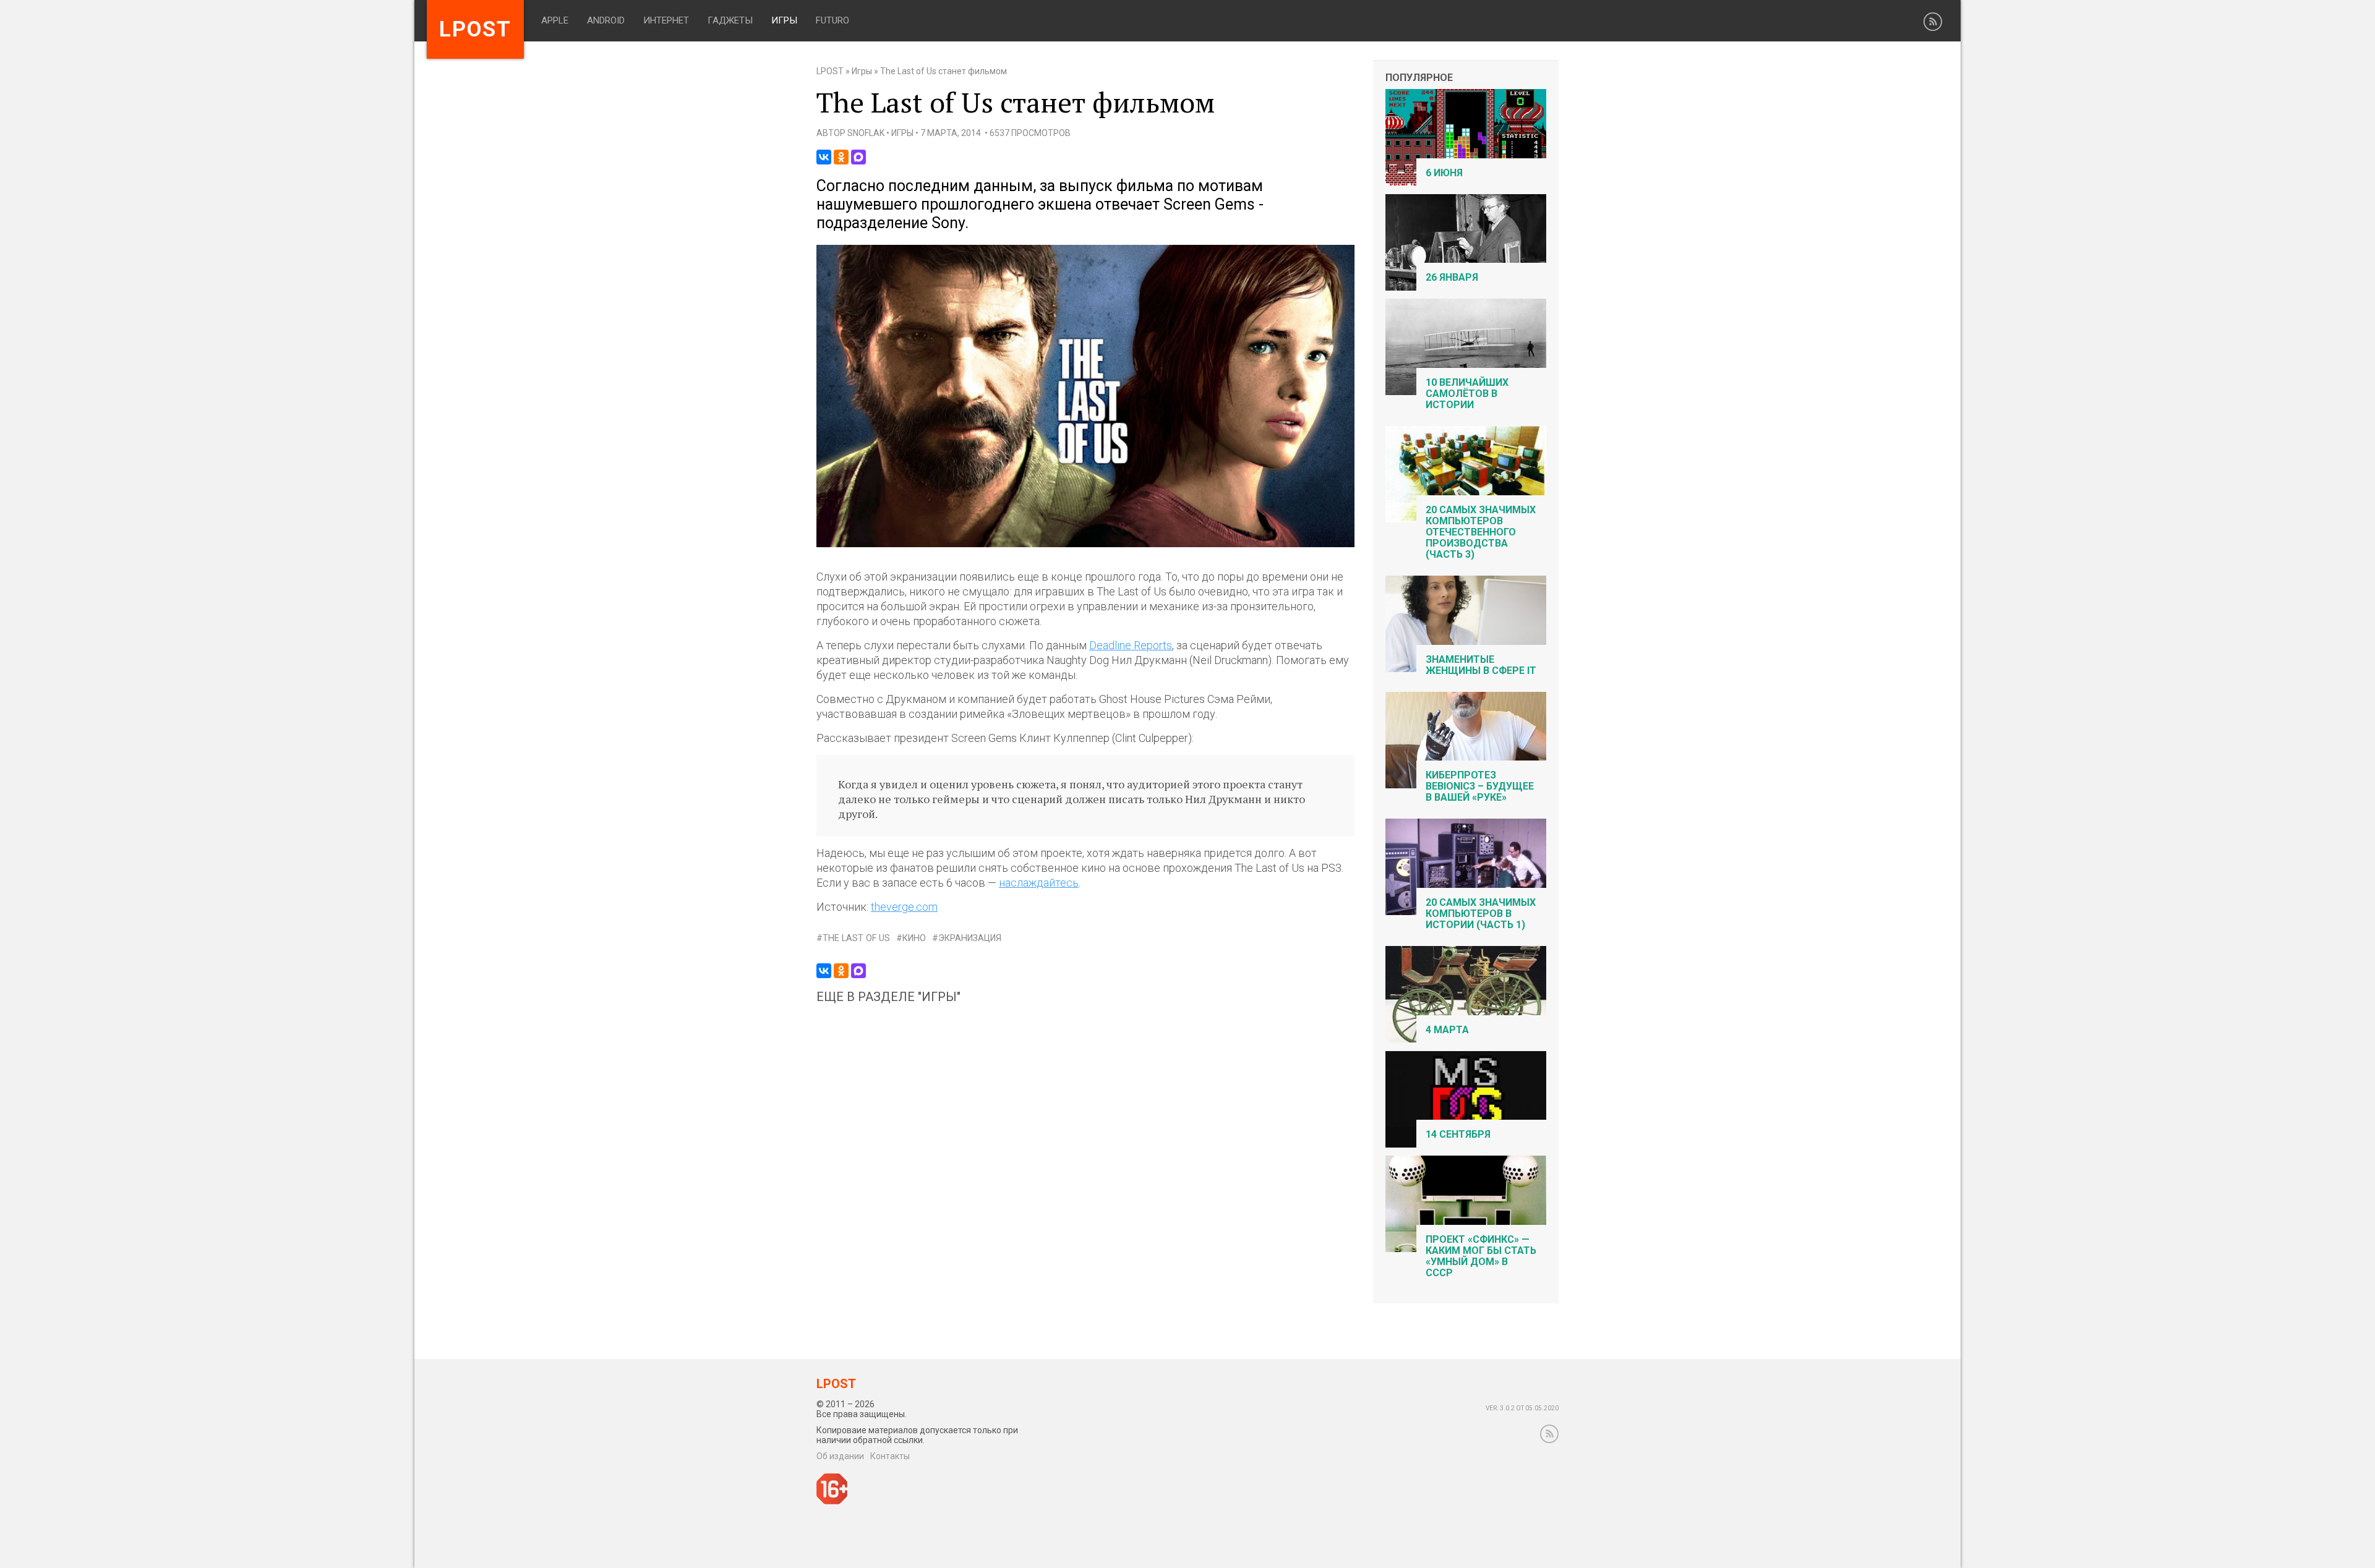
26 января (1452, 277)
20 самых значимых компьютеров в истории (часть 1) (1481, 914)
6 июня (1444, 173)
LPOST (830, 71)
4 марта (1447, 1030)
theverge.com (904, 907)
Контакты (890, 1456)
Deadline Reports (1131, 645)
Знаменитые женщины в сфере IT (1481, 665)
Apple (555, 20)
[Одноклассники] (841, 157)
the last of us (856, 938)
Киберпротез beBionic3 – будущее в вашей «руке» (1480, 786)
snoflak (866, 133)
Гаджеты (730, 20)
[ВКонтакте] (824, 157)
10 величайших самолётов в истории (1467, 394)
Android (606, 20)
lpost (475, 29)
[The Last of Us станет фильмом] (1085, 544)
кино (914, 938)
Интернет (666, 20)
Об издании (840, 1456)
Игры (784, 20)
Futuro (832, 20)
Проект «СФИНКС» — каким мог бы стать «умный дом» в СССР (1481, 1256)
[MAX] (858, 157)
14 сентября (1458, 1134)
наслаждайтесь (1039, 883)
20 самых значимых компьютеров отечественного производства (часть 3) (1481, 532)
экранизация (970, 938)
